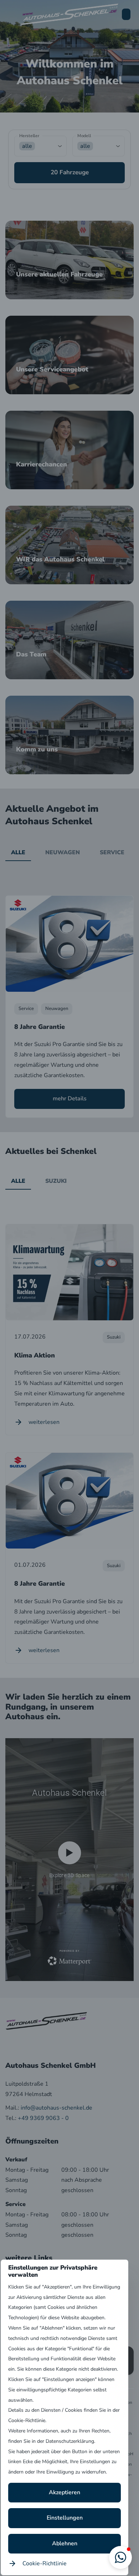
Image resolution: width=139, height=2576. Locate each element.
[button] (120, 2557)
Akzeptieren (65, 2492)
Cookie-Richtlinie (45, 2564)
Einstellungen (65, 2518)
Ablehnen (65, 2544)
